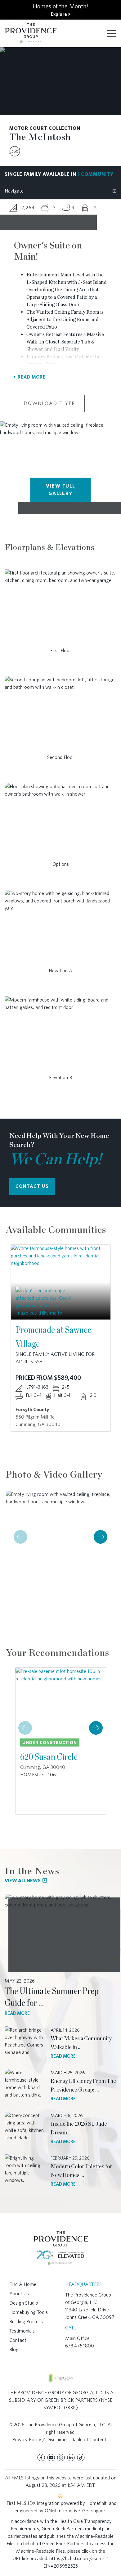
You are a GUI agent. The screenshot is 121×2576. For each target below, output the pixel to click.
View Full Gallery (60, 490)
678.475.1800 (80, 2346)
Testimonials (22, 2331)
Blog (14, 2349)
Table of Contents (90, 2440)
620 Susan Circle (49, 1756)
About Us (19, 2294)
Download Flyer (49, 403)
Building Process (26, 2322)
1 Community (96, 174)
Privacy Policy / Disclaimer (40, 2440)
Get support (95, 2511)
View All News (23, 1881)
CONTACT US (32, 1186)
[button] (101, 1537)
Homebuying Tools (29, 2312)
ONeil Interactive (62, 2511)
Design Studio (24, 2303)
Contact (18, 2340)
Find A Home (23, 2284)
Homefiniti (97, 2503)
